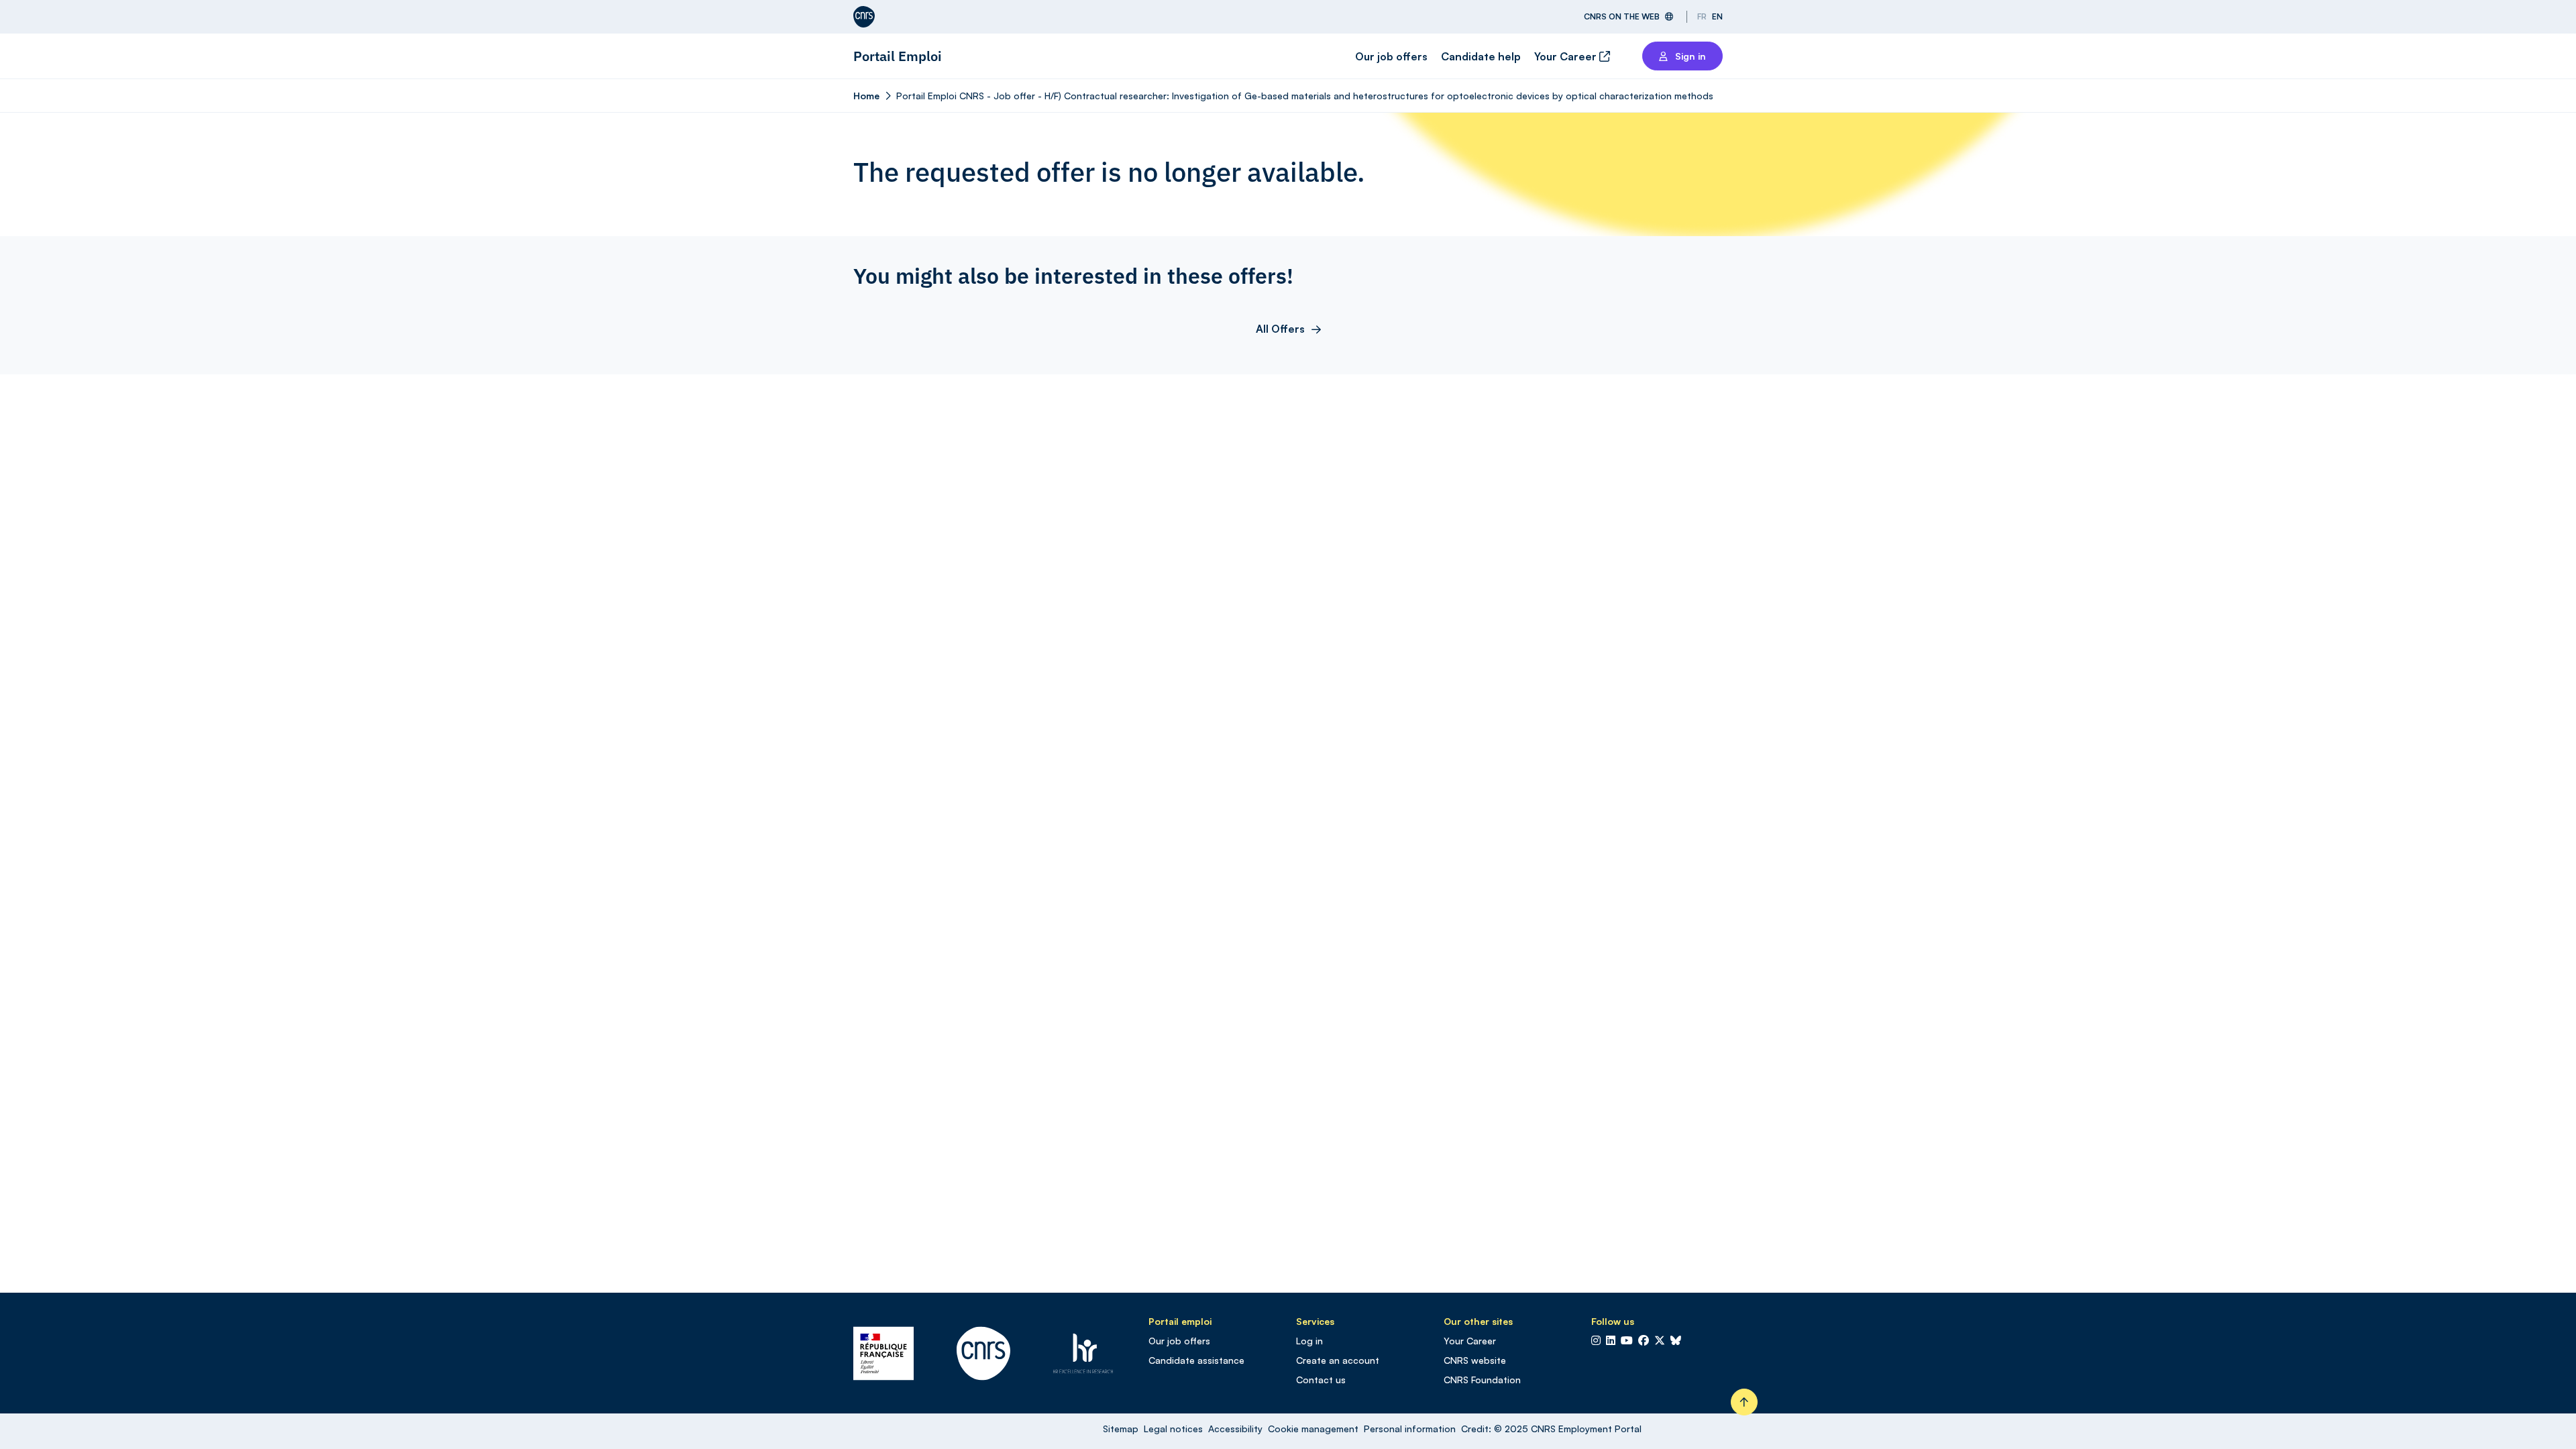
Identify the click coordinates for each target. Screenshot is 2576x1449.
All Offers (1280, 329)
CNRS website (1475, 1360)
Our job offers (1391, 56)
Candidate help (1481, 56)
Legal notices (1173, 1429)
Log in (1309, 1341)
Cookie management (1313, 1429)
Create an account (1338, 1360)
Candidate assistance (1196, 1360)
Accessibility (1235, 1429)
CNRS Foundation (1482, 1380)
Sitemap (1121, 1429)
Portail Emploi (898, 56)
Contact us (1321, 1380)
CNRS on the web (1622, 16)
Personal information (1410, 1429)
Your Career (1567, 56)
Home (866, 96)
